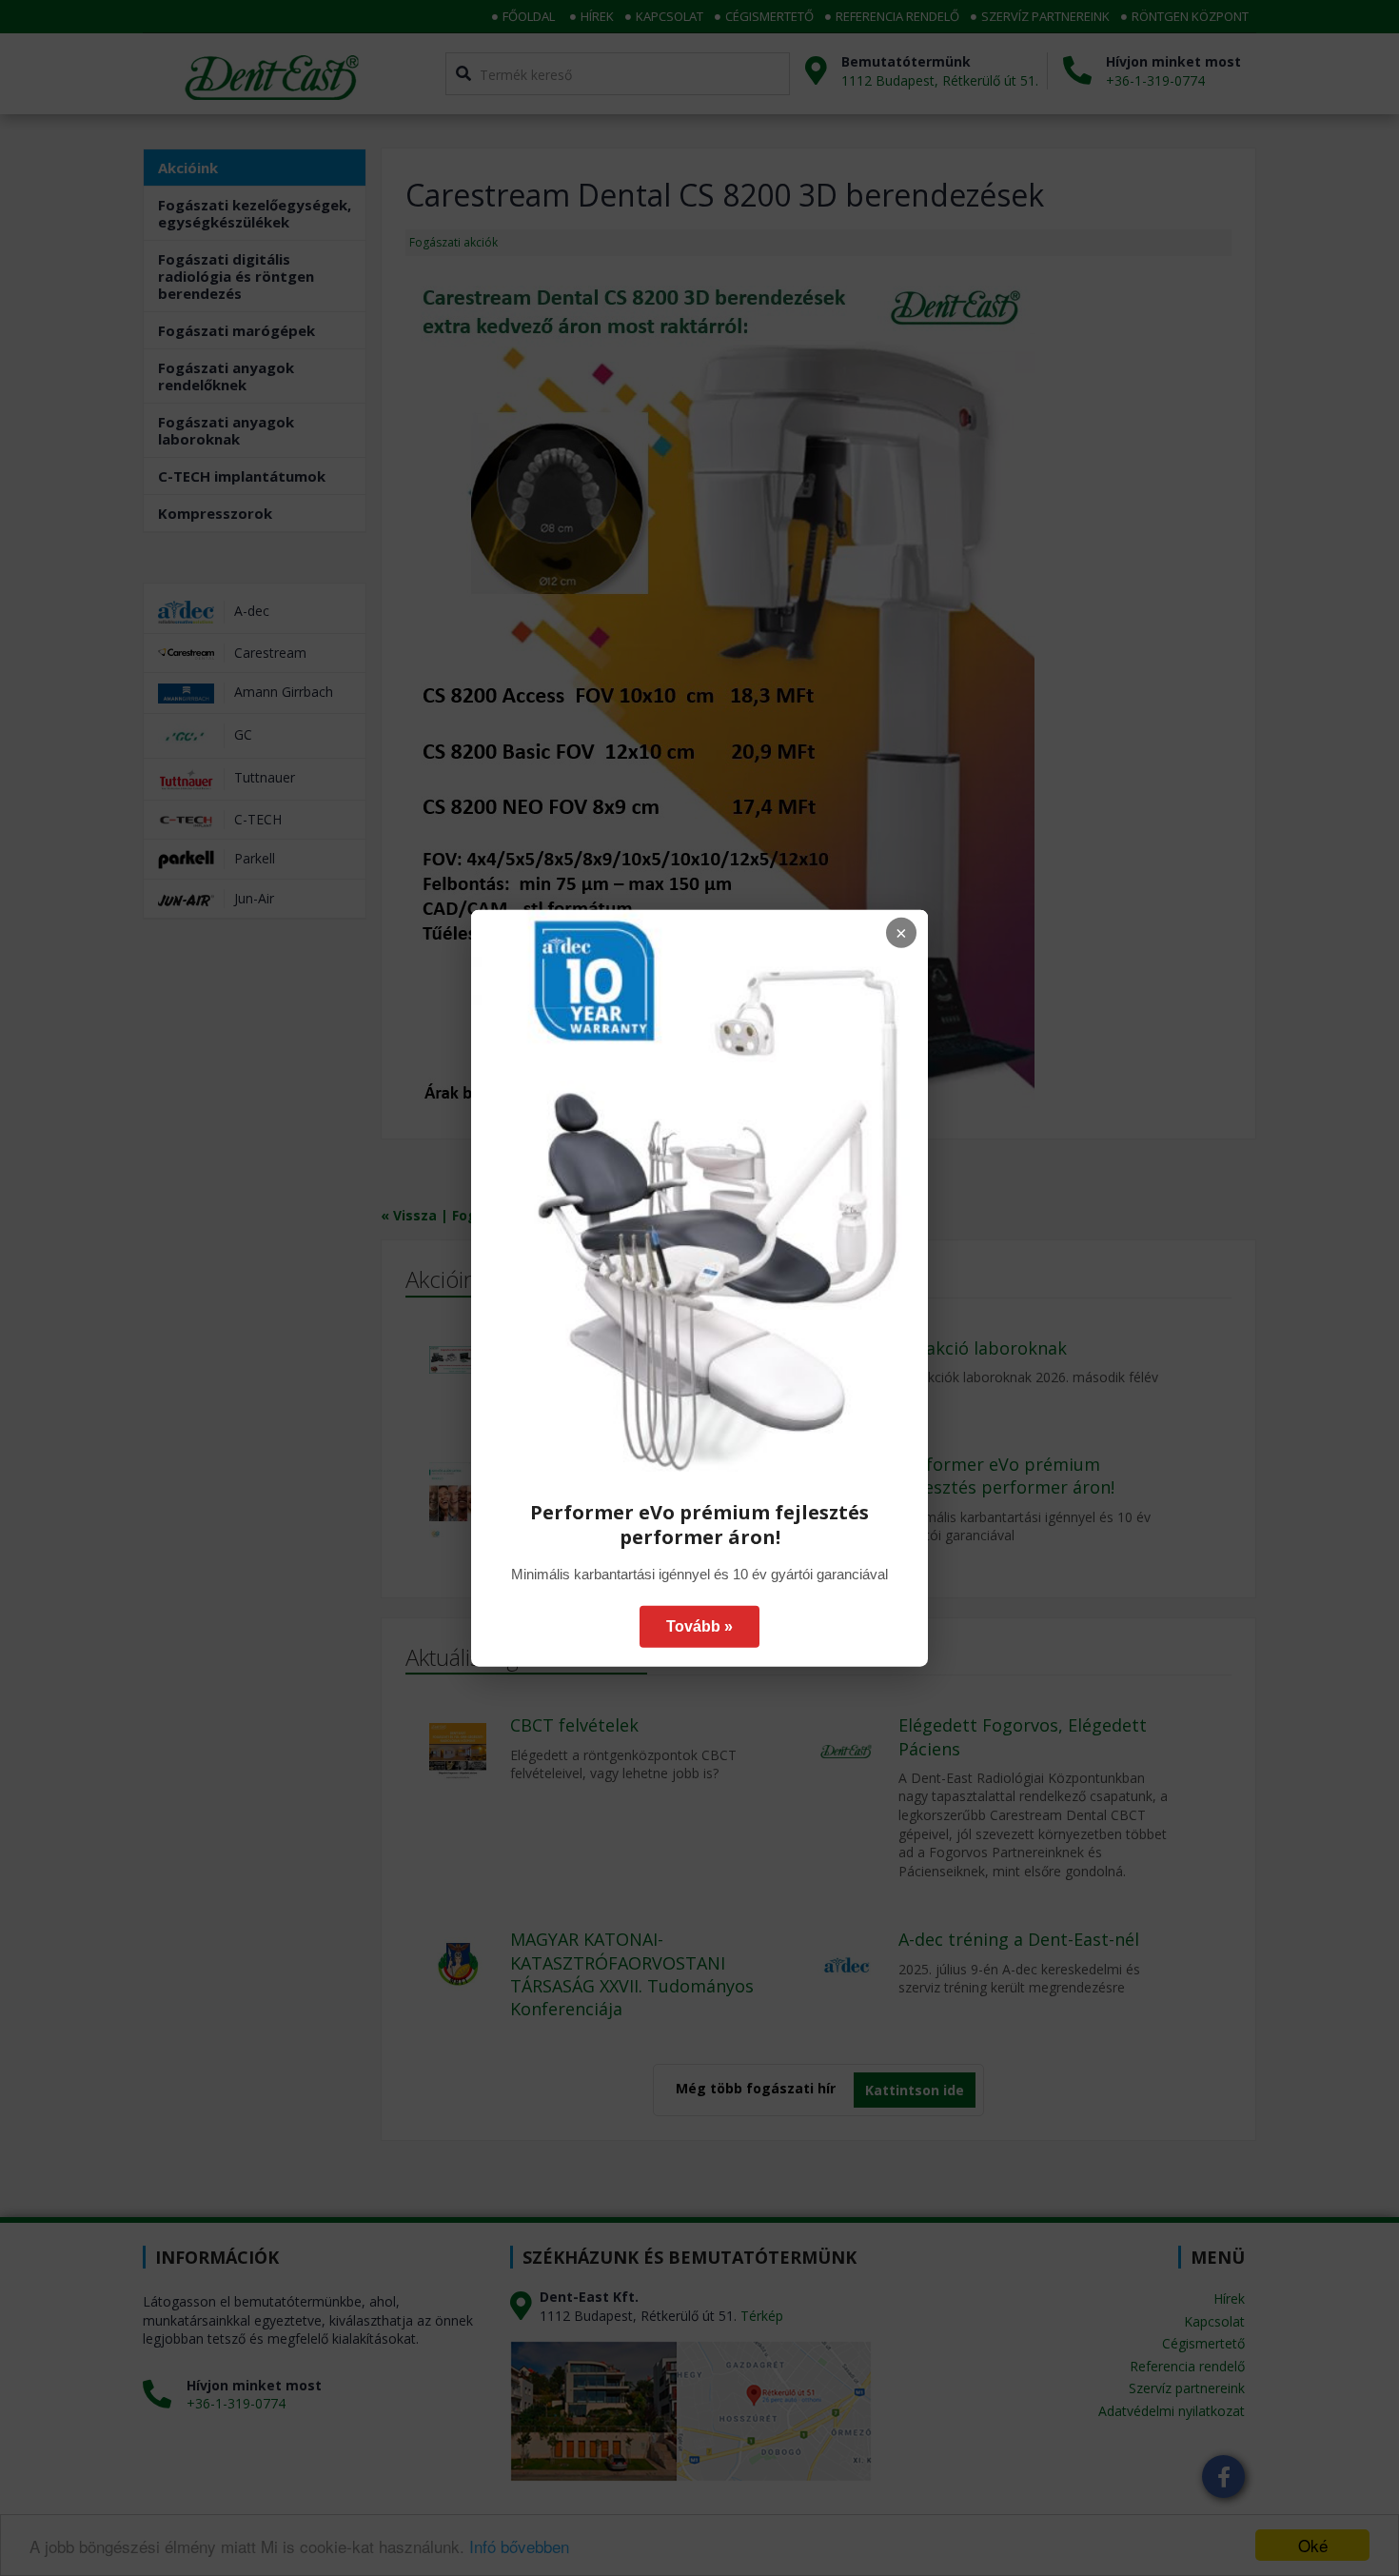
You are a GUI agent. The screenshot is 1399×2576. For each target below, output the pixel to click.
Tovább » (699, 1626)
